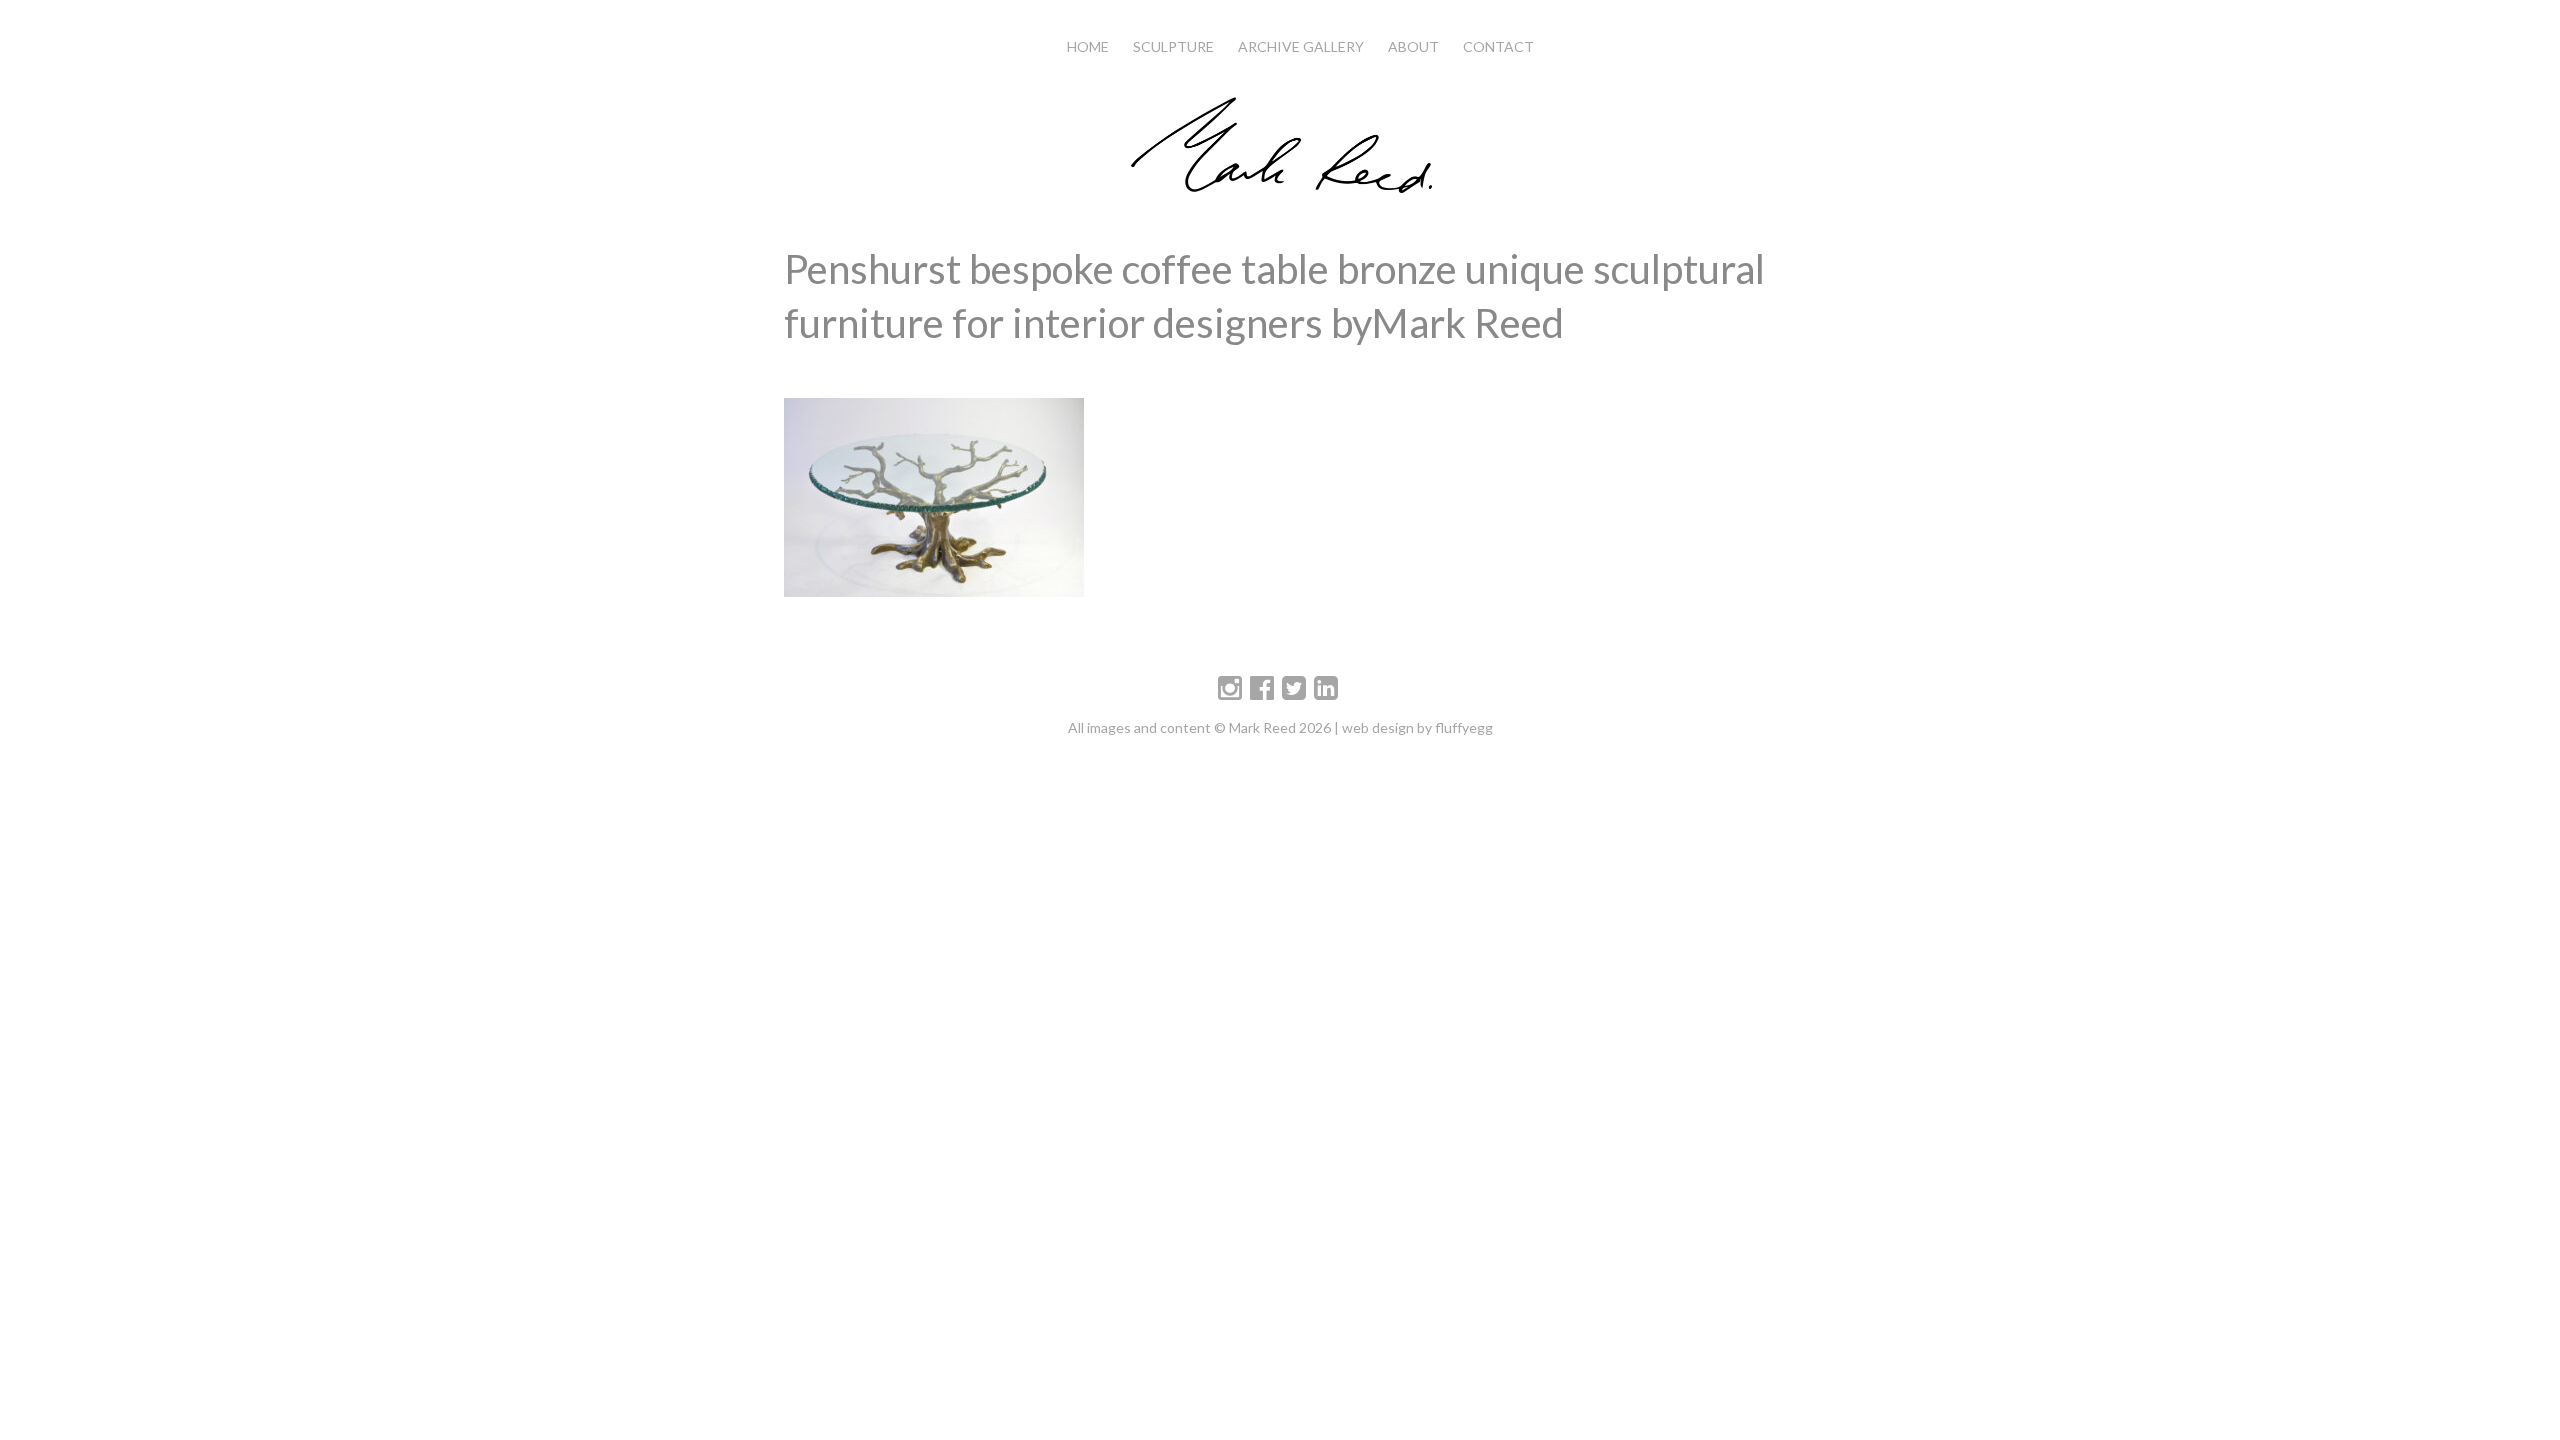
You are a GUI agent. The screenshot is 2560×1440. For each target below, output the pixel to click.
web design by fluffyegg (1417, 727)
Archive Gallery (1301, 46)
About (1413, 46)
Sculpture (1173, 46)
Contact (1498, 46)
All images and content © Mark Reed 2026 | (1205, 727)
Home (1088, 46)
